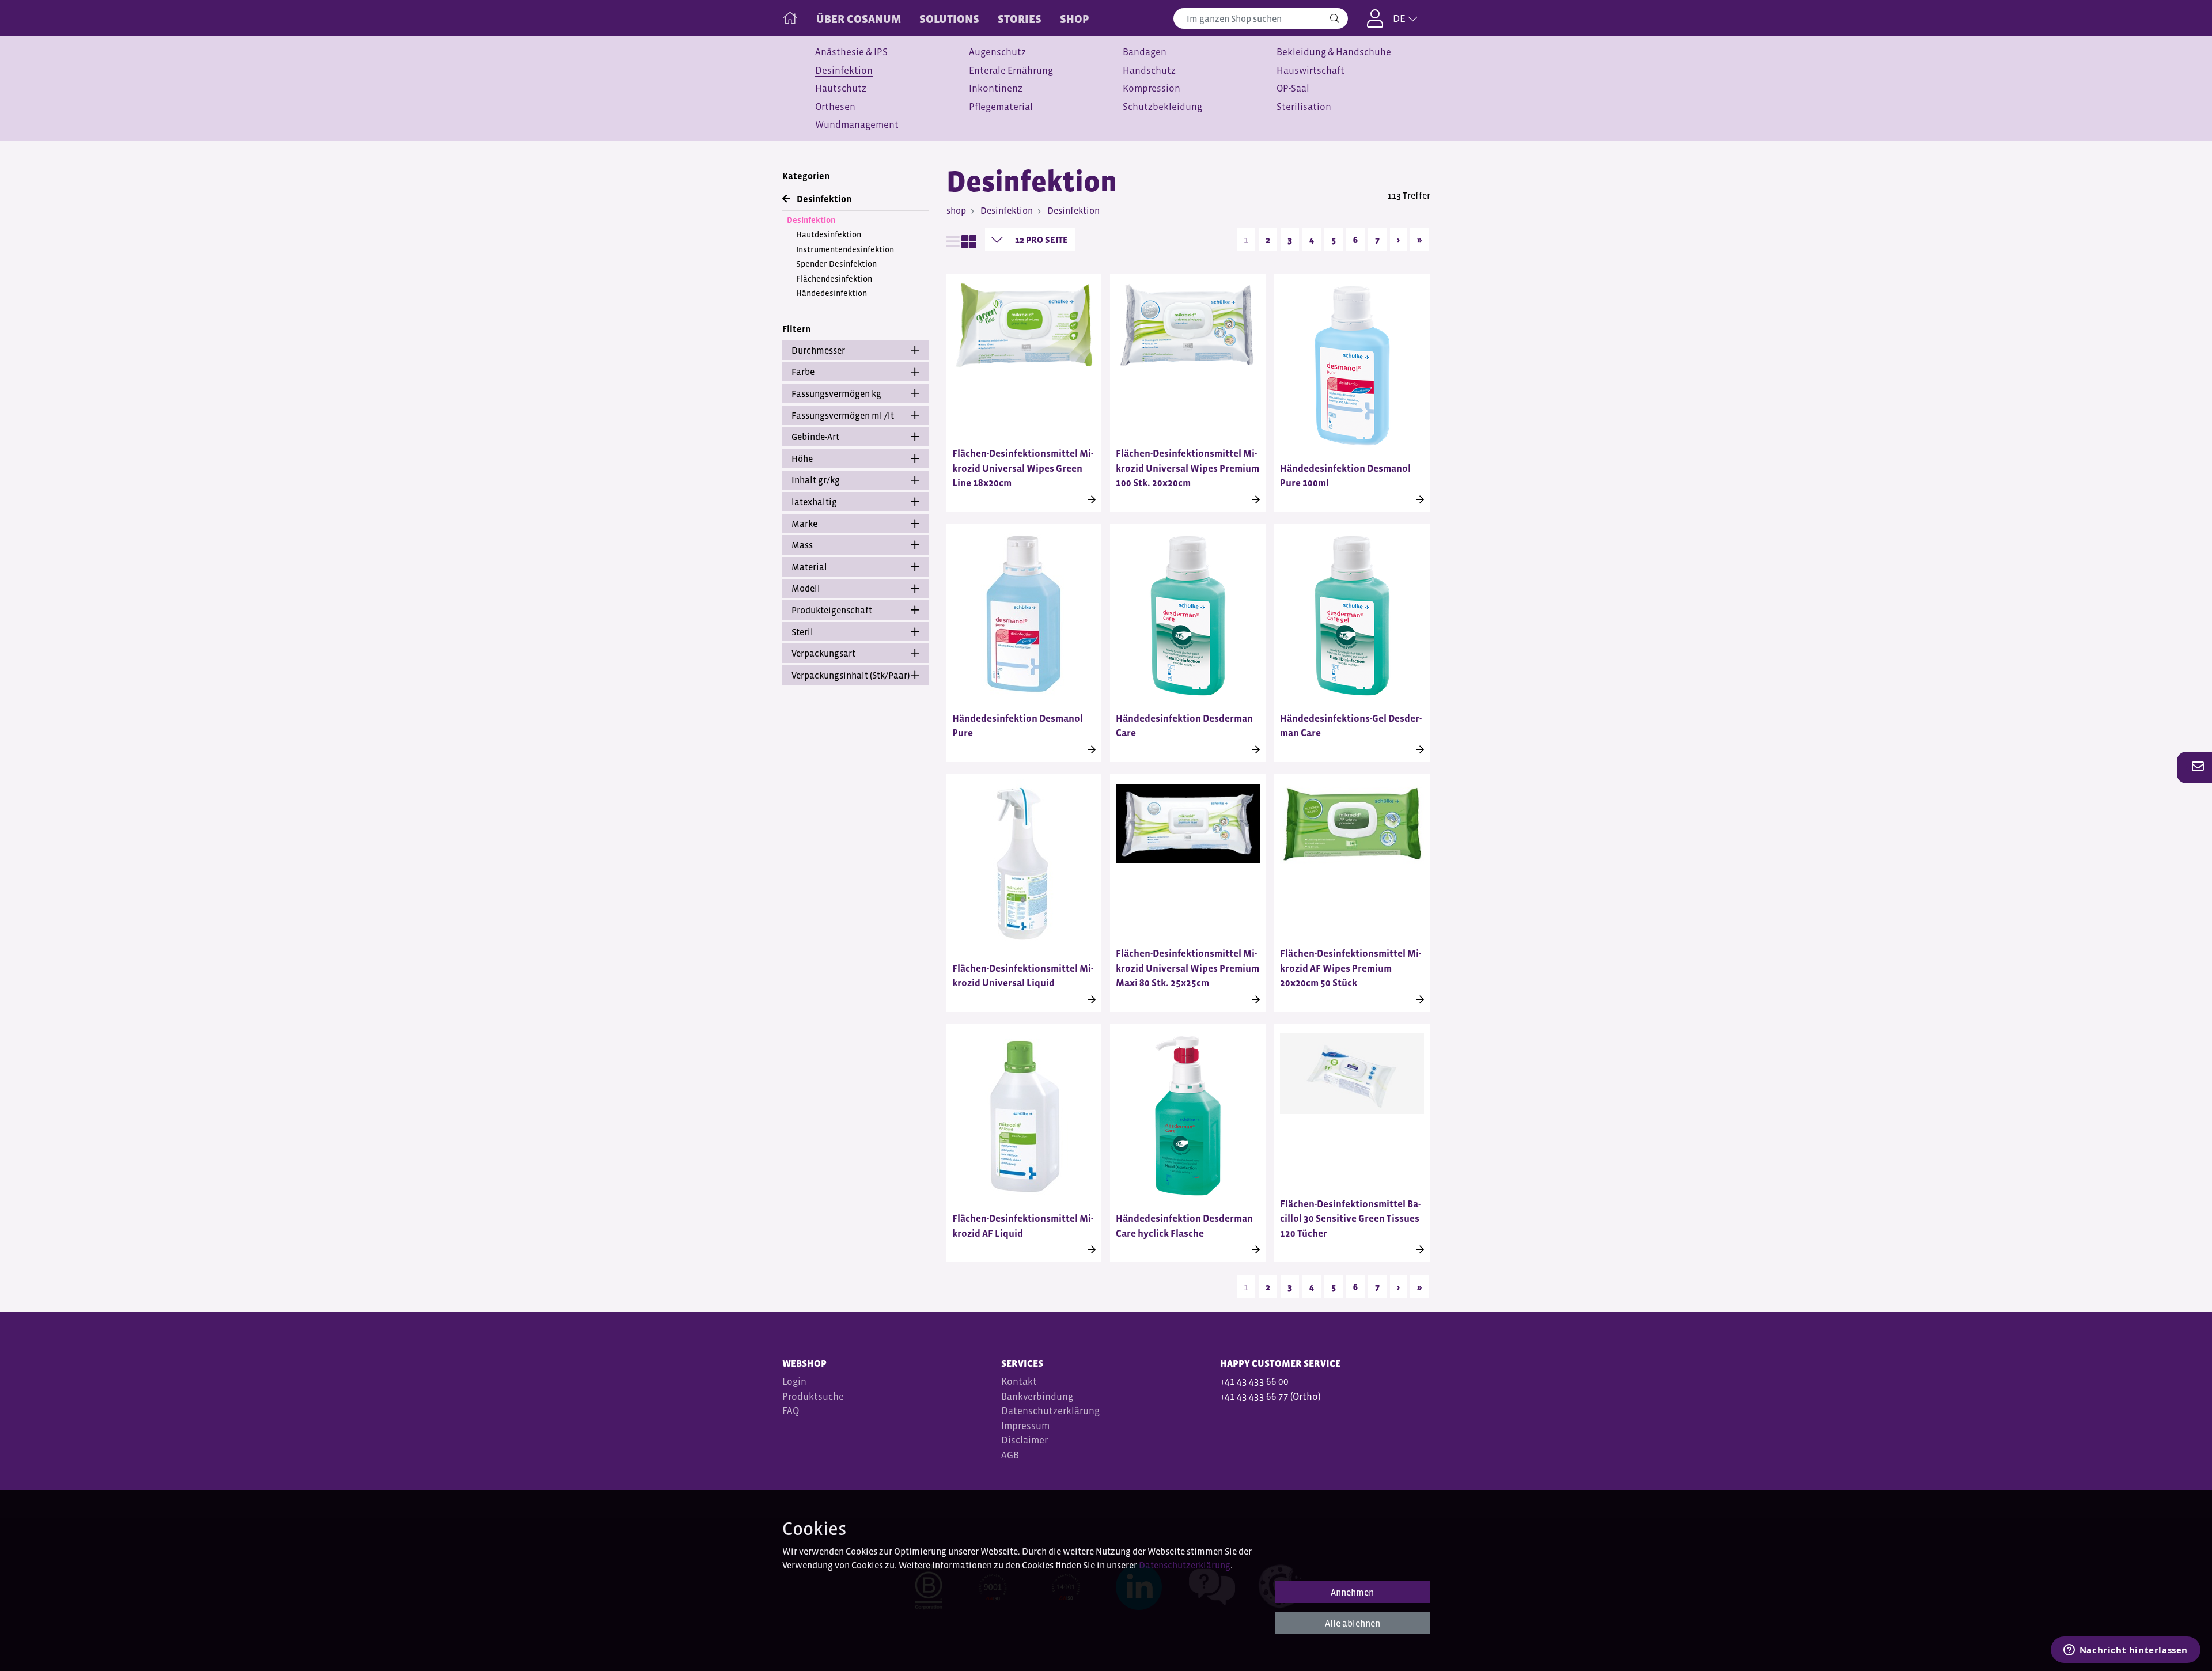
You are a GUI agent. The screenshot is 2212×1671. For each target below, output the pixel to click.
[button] (2195, 767)
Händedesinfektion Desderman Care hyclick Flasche (1184, 1226)
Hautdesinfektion (829, 234)
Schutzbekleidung (1162, 107)
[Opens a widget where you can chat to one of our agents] (2125, 1651)
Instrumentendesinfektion (845, 249)
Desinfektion (844, 71)
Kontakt (1019, 1382)
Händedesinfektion (832, 293)
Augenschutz (997, 52)
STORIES (1020, 19)
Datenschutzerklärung (1050, 1411)
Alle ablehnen (1353, 1623)
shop (956, 210)
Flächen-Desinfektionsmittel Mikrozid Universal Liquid (1023, 976)
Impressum (1025, 1426)
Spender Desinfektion (836, 264)
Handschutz (1149, 71)
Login (794, 1382)
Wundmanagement (857, 125)
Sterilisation (1304, 107)
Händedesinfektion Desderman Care (1184, 726)
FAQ (791, 1411)
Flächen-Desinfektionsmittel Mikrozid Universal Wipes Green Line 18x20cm (1023, 468)
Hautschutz (841, 88)
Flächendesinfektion (834, 279)
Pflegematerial (1001, 107)
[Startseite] (790, 16)
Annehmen (1352, 1592)
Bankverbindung (1037, 1397)
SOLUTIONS (949, 19)
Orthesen (835, 107)
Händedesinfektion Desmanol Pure (1018, 726)
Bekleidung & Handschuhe (1334, 52)
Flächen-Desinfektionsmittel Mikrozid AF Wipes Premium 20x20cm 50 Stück (1351, 968)
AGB (1011, 1455)
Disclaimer (1024, 1440)
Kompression (1152, 88)
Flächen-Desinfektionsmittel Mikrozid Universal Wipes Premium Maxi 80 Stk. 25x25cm (1188, 968)
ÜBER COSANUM (859, 19)
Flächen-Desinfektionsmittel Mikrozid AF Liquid (1023, 1226)
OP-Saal (1293, 88)
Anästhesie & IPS (851, 52)
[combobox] (1261, 18)
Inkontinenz (996, 88)
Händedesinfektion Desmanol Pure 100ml (1345, 476)
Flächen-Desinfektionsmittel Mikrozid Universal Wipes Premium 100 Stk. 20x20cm (1188, 468)
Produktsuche (813, 1397)
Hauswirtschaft (1310, 71)
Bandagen (1145, 52)
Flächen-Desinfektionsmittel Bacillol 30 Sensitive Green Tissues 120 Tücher (1350, 1219)
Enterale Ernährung (1011, 71)
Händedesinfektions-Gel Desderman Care (1351, 726)
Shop (1075, 19)
